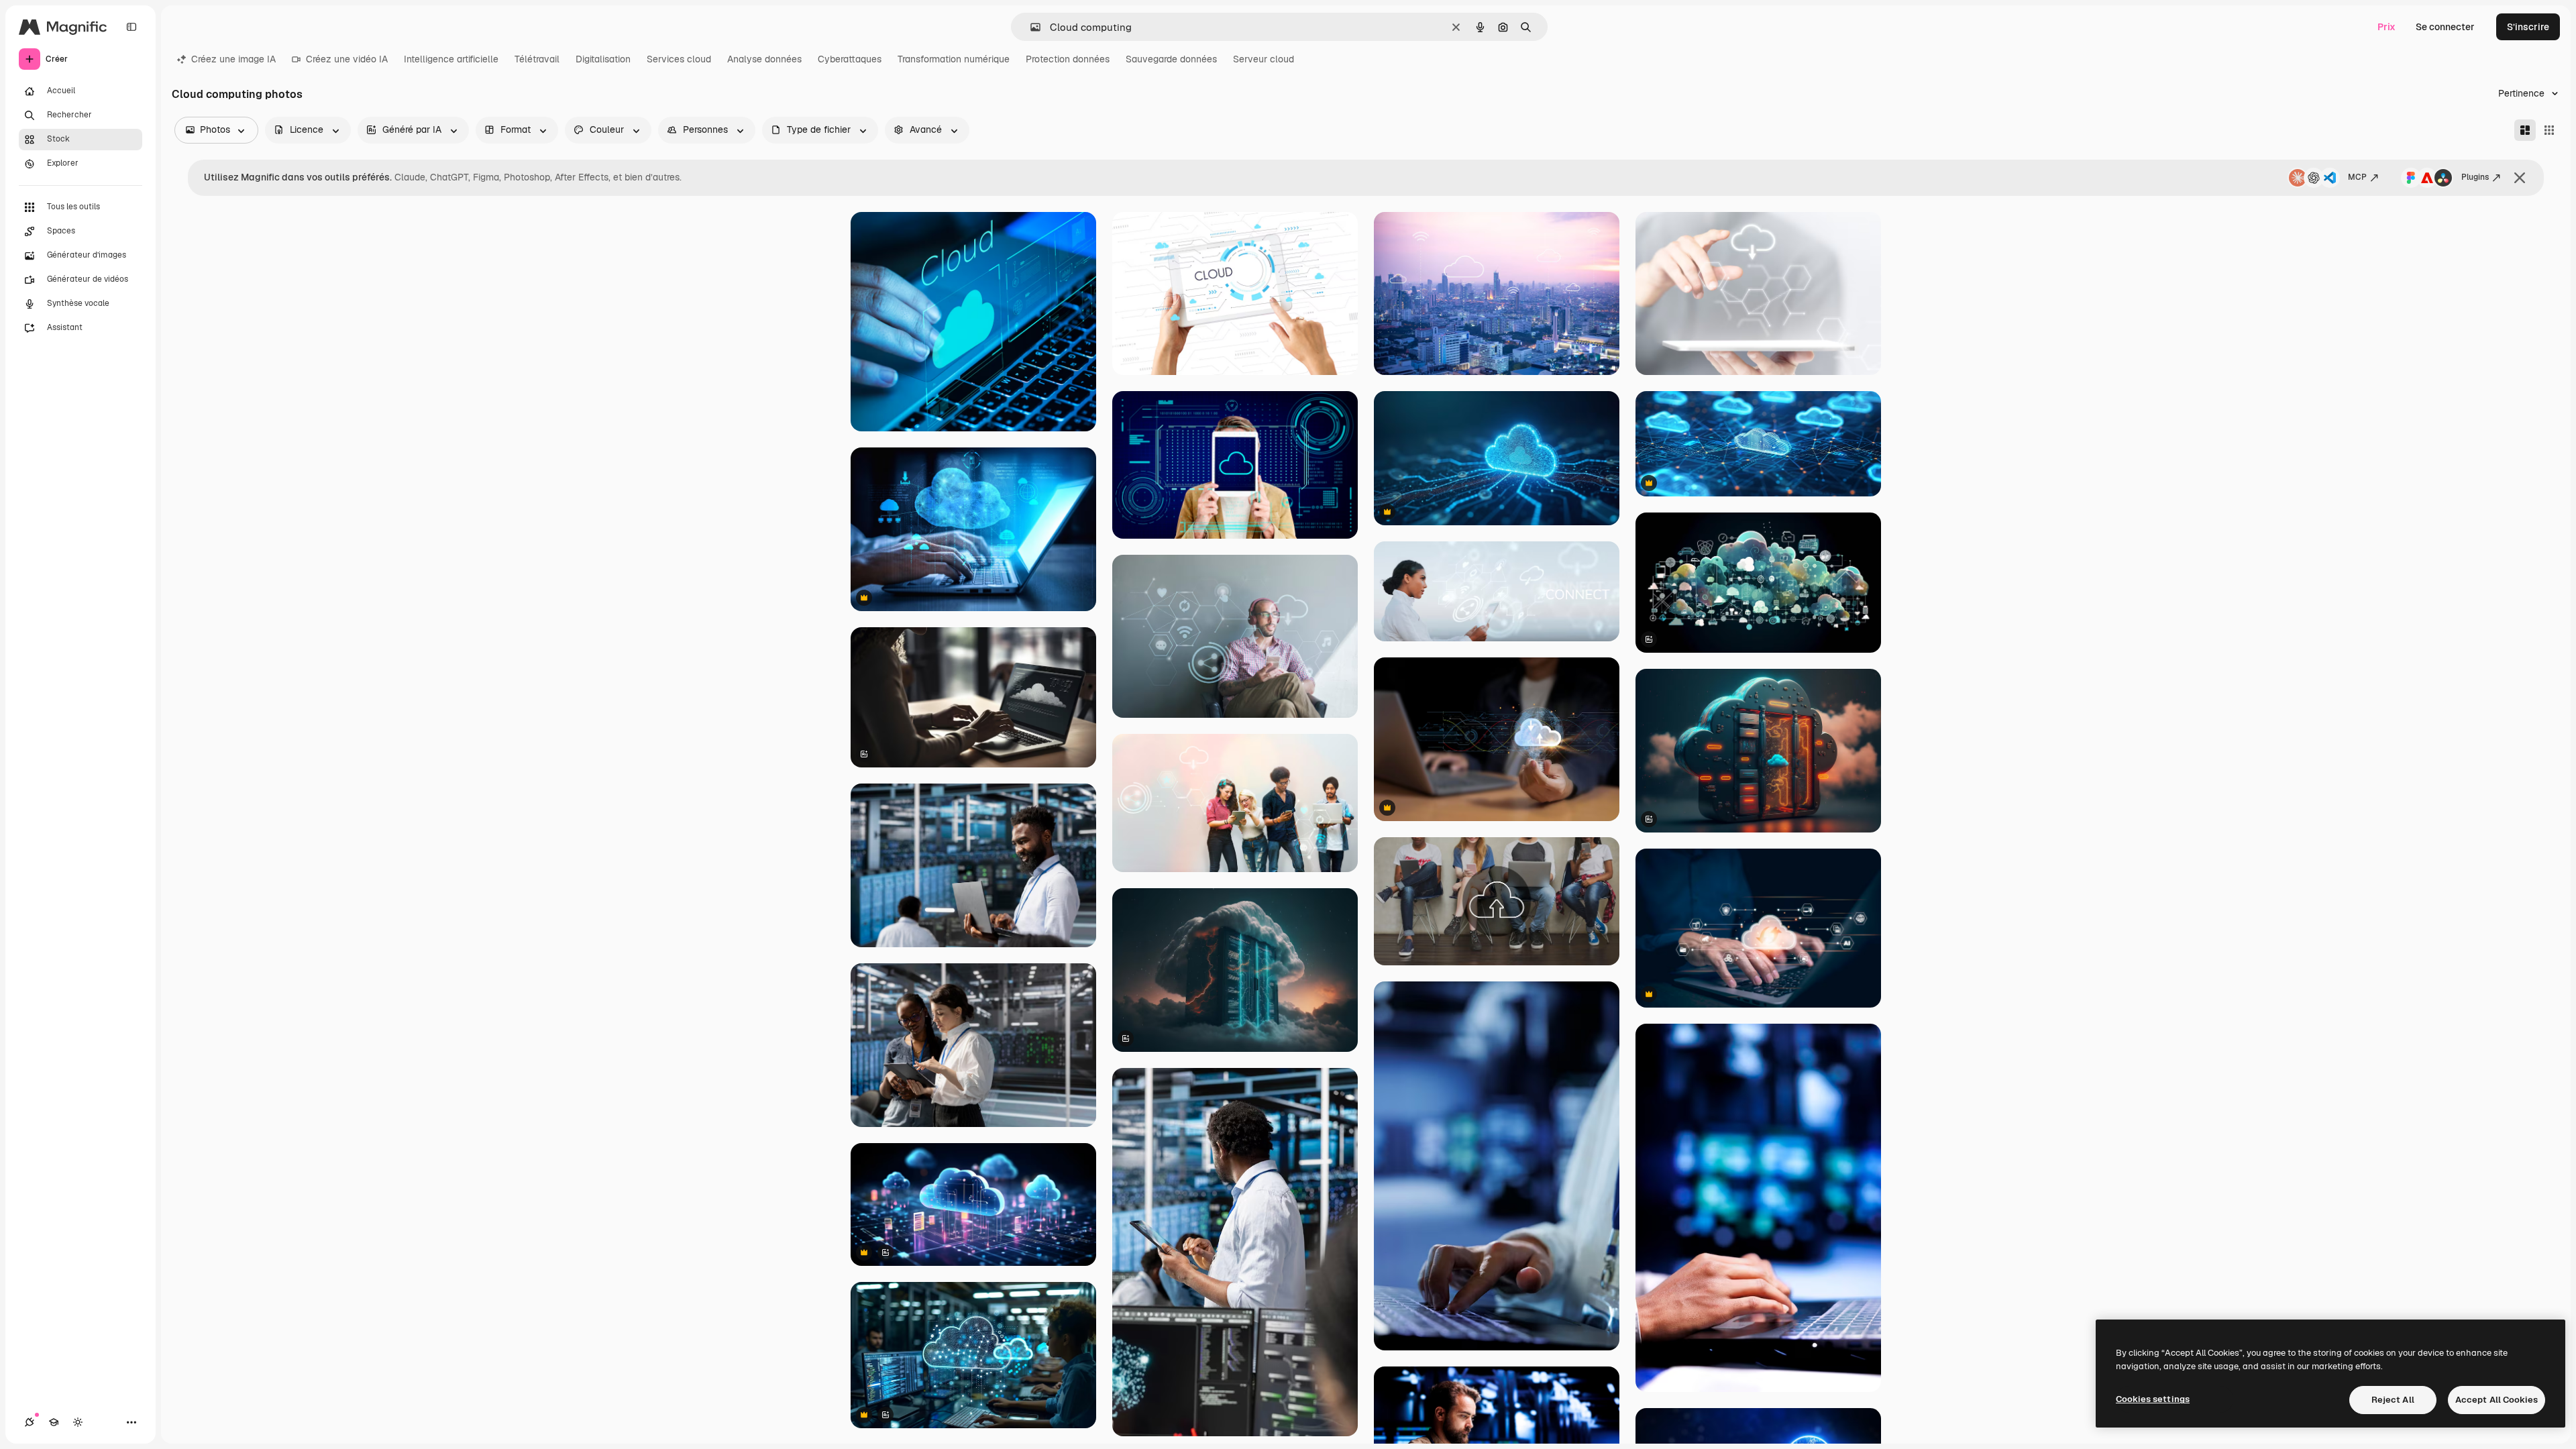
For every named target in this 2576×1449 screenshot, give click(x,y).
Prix (2386, 27)
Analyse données (764, 59)
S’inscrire (2528, 27)
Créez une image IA (233, 59)
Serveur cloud (1264, 59)
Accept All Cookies (2497, 1400)
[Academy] (54, 1422)
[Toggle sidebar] (131, 27)
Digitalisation (603, 59)
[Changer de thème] (78, 1422)
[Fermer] (2520, 178)
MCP (2357, 177)
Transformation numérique (954, 59)
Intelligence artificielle (451, 59)
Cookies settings (2153, 1399)
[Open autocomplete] (1030, 27)
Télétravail (537, 59)
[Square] (2549, 130)
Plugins (2475, 177)
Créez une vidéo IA (347, 59)
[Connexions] (30, 1422)
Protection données (1068, 59)
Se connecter (2445, 27)
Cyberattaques (850, 59)
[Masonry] (2525, 130)
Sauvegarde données (1171, 59)
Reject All (2393, 1400)
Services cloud (679, 59)
